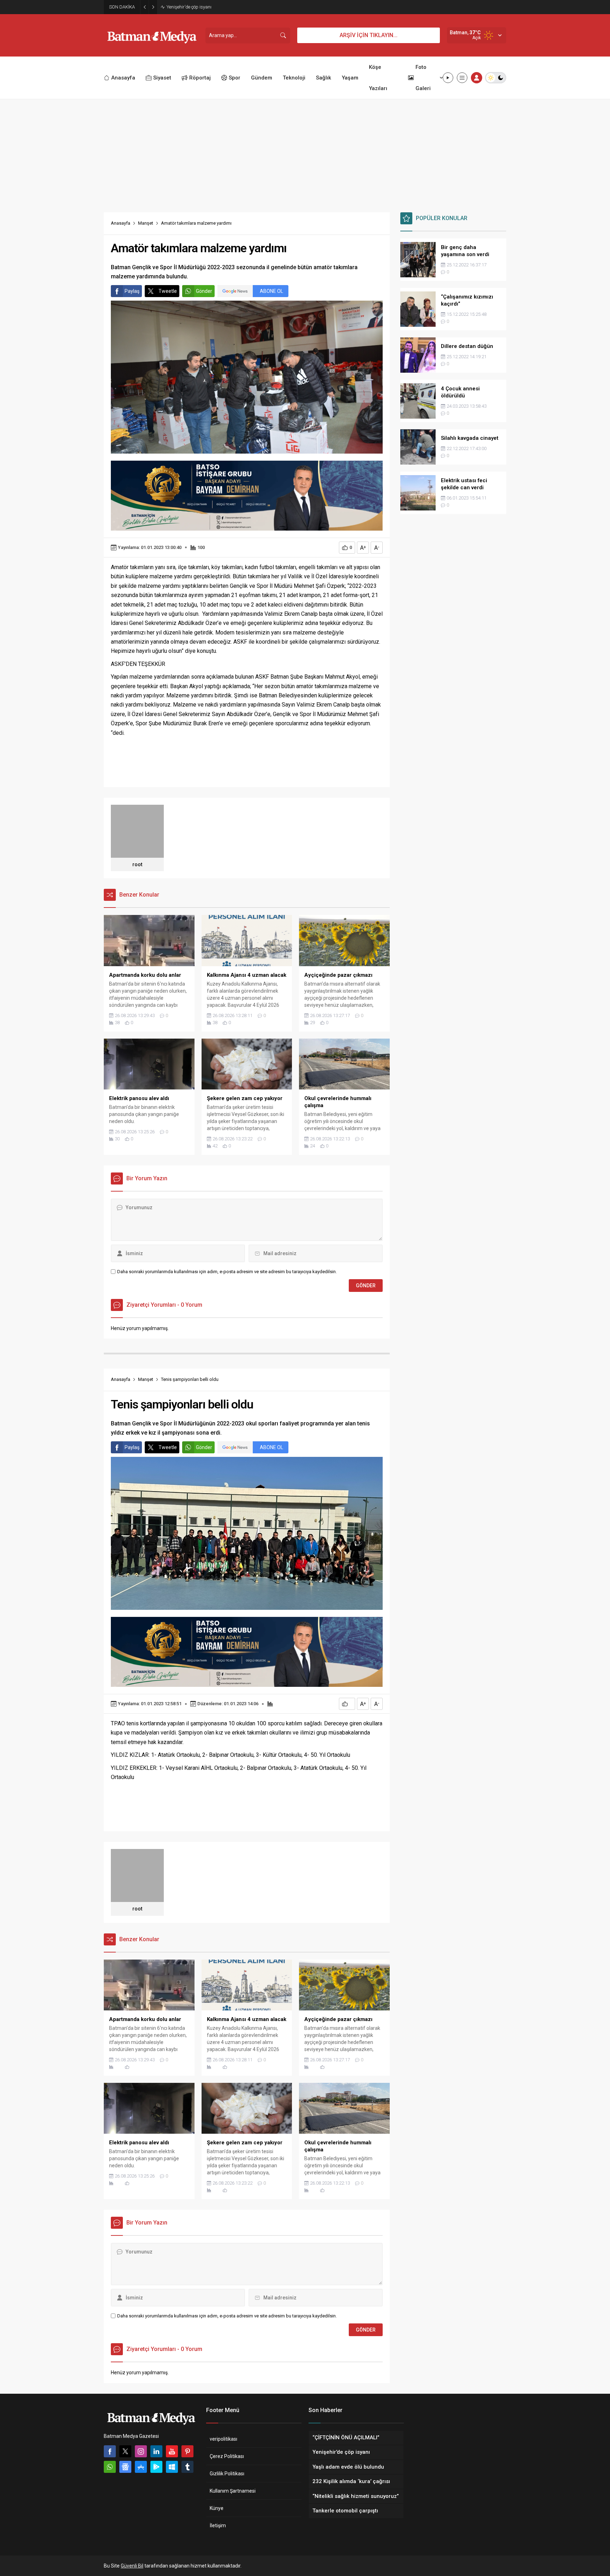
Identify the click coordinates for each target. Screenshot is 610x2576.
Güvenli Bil (132, 2566)
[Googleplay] (156, 2467)
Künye (217, 2508)
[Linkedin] (156, 2451)
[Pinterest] (187, 2451)
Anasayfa (121, 223)
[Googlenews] (125, 2467)
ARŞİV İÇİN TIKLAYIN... (369, 35)
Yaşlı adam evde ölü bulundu (196, 7)
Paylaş (132, 291)
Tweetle (168, 291)
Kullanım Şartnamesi (233, 2491)
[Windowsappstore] (172, 2467)
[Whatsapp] (110, 2467)
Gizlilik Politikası (227, 2474)
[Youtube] (172, 2451)
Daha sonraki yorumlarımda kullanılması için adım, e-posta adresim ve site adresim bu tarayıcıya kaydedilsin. (227, 1272)
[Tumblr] (187, 2467)
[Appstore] (141, 2467)
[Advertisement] (305, 152)
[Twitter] (125, 2451)
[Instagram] (141, 2451)
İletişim (218, 2525)
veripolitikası (223, 2439)
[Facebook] (110, 2451)
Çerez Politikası (227, 2456)
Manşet (146, 223)
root (137, 864)
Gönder (204, 291)
